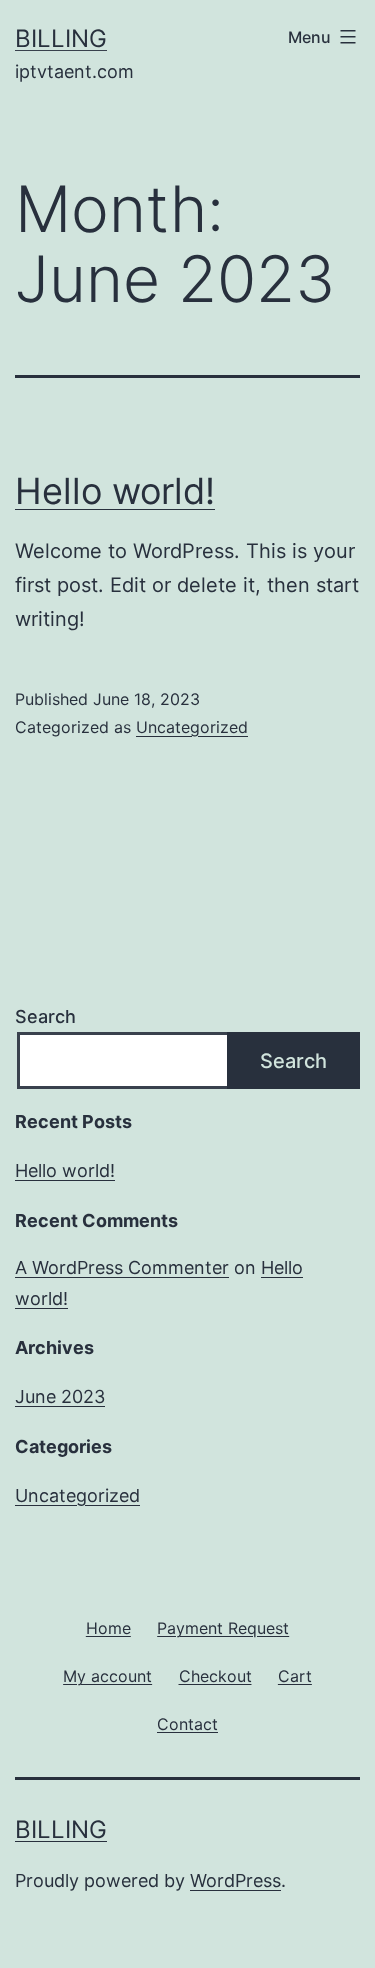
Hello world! (115, 491)
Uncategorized (192, 727)
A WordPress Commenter (122, 1267)
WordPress (235, 1880)
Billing (61, 38)
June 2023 (60, 1396)
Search (45, 1016)
